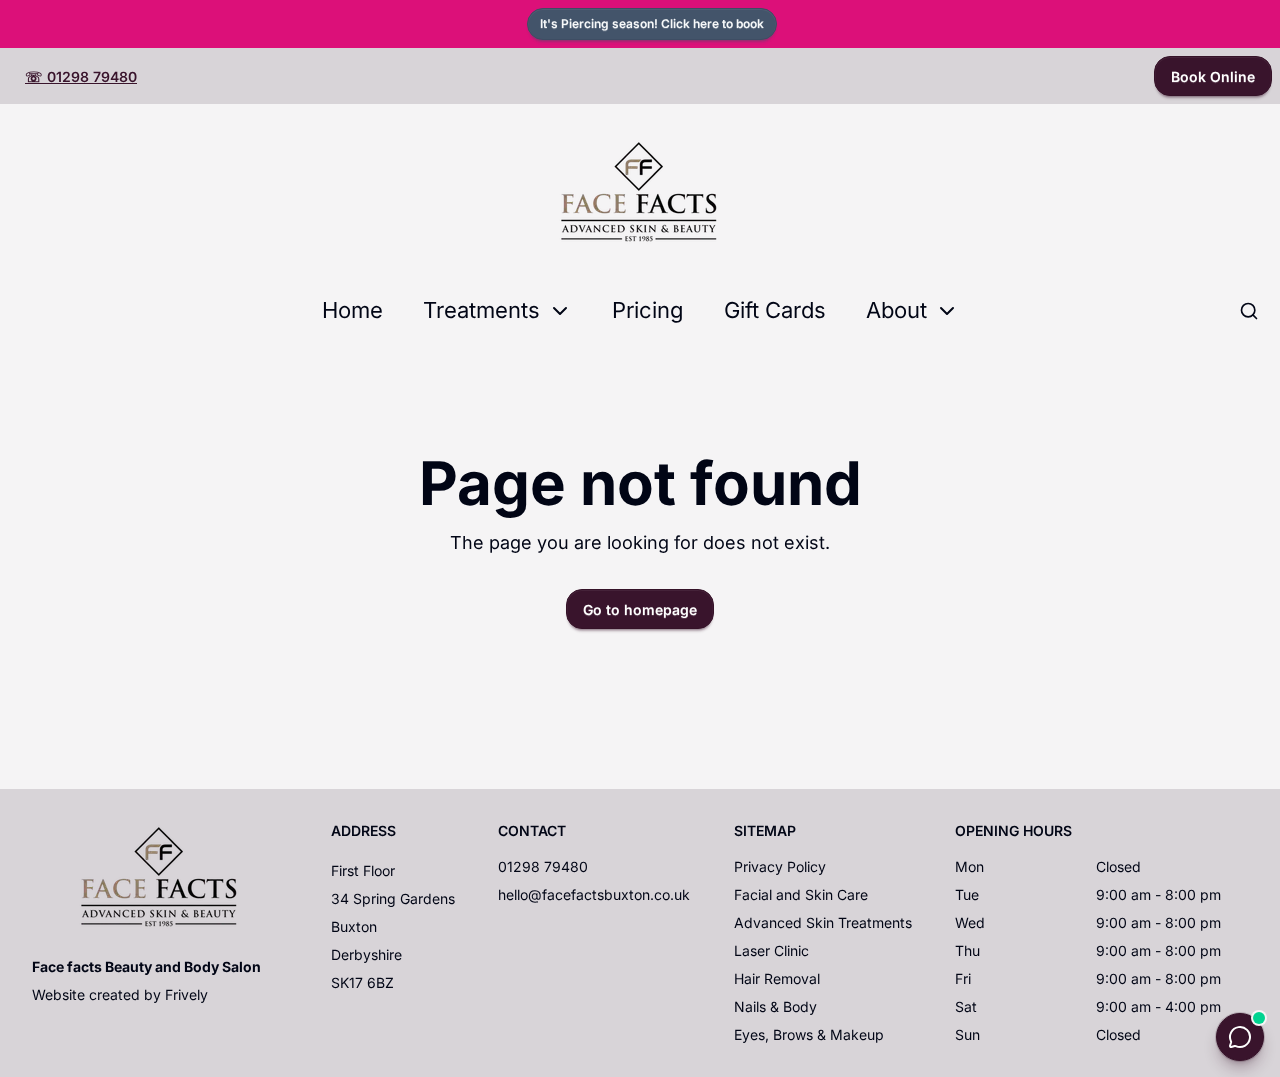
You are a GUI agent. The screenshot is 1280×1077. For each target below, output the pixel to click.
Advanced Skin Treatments (823, 922)
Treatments (481, 310)
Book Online (1213, 76)
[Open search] (1249, 311)
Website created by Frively (120, 994)
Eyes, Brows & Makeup (809, 1034)
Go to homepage (640, 609)
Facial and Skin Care (801, 894)
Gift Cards (775, 310)
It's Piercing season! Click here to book (652, 23)
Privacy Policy (780, 866)
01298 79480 (543, 866)
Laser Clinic (771, 950)
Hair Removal (777, 978)
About (896, 310)
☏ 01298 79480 (81, 76)
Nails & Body (775, 1006)
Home (352, 310)
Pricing (648, 310)
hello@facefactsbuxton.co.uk (594, 894)
